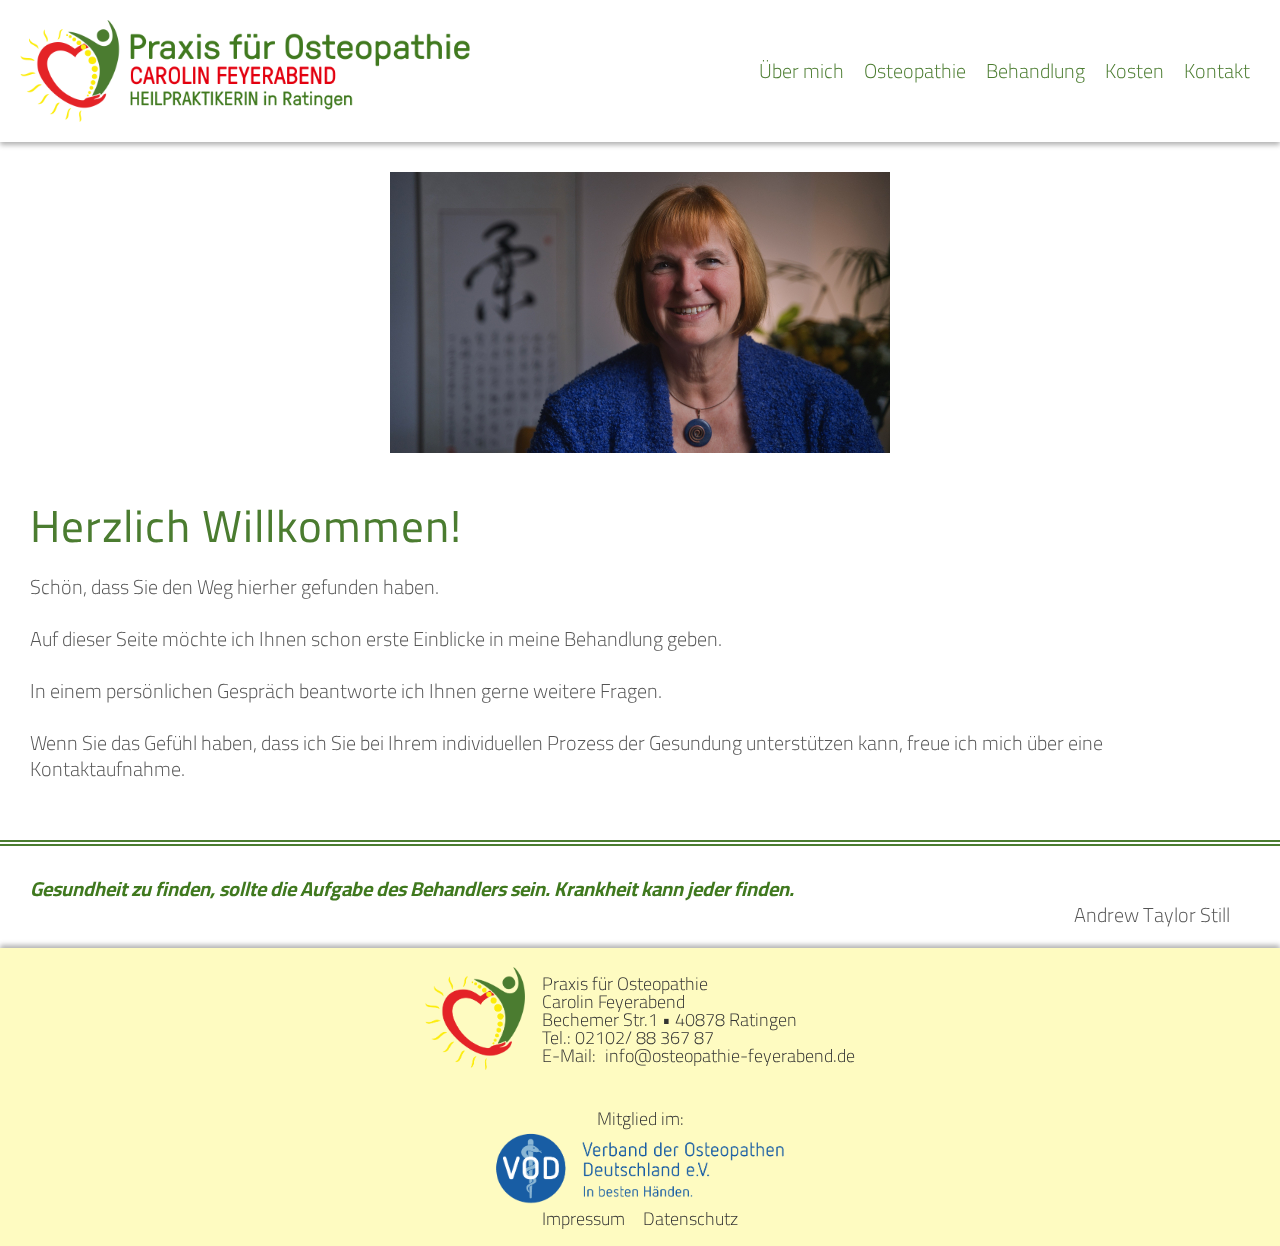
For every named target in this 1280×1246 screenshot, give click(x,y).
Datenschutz (690, 1218)
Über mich (801, 70)
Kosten (1134, 70)
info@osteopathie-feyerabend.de (730, 1055)
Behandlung (1035, 70)
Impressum (583, 1218)
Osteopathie (915, 70)
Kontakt (1217, 70)
